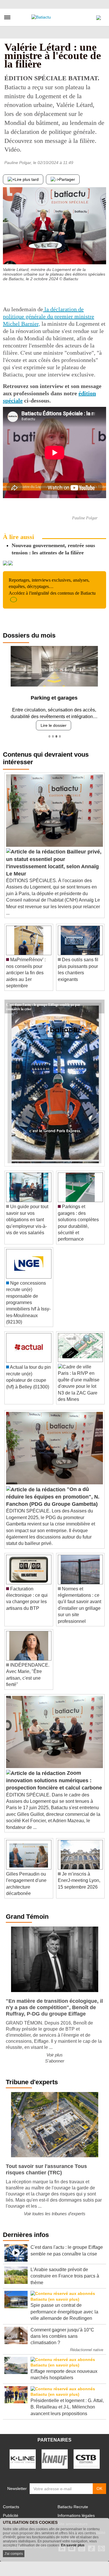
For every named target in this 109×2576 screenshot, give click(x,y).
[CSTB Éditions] (87, 2457)
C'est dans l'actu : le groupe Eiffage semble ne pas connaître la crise (43, 1002)
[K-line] (23, 2457)
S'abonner (55, 2059)
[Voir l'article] (99, 1004)
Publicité (11, 2513)
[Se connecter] (99, 16)
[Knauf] (55, 2457)
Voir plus (55, 2053)
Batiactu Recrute (73, 2505)
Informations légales (76, 2513)
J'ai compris (14, 2554)
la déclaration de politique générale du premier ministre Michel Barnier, (49, 316)
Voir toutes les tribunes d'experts (55, 2212)
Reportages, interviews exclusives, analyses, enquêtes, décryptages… (52, 587)
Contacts (11, 2505)
